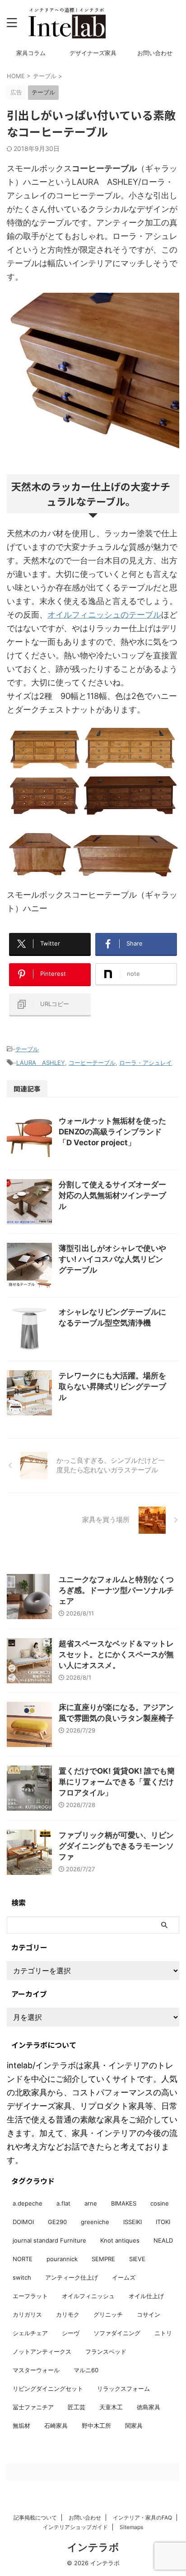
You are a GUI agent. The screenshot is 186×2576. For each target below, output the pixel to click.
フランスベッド (106, 2351)
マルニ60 (86, 2370)
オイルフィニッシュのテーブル (104, 615)
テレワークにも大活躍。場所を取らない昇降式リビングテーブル (112, 1386)
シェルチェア (30, 2333)
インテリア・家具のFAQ (142, 2517)
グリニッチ (108, 2314)
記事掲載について (35, 2517)
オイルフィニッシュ (88, 2296)
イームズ (124, 2277)
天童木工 (111, 2407)
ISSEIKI (133, 2222)
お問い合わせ (155, 53)
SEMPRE (103, 2259)
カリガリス (27, 2314)
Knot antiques (120, 2240)
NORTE (23, 2259)
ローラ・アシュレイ (146, 1063)
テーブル (27, 1049)
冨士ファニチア (33, 2407)
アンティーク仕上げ (72, 2277)
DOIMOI (23, 2222)
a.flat (63, 2203)
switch (22, 2277)
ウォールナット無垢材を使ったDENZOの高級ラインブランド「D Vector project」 (112, 1132)
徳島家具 (149, 2407)
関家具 (134, 2426)
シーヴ (71, 2333)
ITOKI (163, 2222)
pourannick (62, 2259)
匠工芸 (77, 2407)
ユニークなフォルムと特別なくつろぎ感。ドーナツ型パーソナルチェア (116, 1590)
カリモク (68, 2314)
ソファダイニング (117, 2333)
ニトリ (163, 2333)
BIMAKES (124, 2203)
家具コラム (31, 53)
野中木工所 (96, 2426)
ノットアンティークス (42, 2351)
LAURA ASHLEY (41, 1063)
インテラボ (93, 2547)
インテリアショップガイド (75, 2527)
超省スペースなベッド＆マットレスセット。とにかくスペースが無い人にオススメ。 (116, 1654)
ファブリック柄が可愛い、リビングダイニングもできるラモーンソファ (116, 1846)
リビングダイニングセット (48, 2389)
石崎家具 (56, 2426)
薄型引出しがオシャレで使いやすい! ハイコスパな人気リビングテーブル (112, 1259)
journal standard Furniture (49, 2240)
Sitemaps (131, 2527)
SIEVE (137, 2259)
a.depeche (28, 2203)
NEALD (163, 2240)
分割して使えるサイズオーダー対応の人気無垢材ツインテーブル (112, 1195)
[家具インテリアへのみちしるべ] (67, 23)
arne (91, 2203)
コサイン (149, 2314)
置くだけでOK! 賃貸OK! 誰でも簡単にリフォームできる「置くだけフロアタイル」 (117, 1782)
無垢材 (21, 2426)
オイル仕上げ (146, 2296)
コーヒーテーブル (92, 1063)
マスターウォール (36, 2370)
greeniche (95, 2222)
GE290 (57, 2222)
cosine (160, 2203)
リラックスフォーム (123, 2389)
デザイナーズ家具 (93, 53)
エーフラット (30, 2296)
